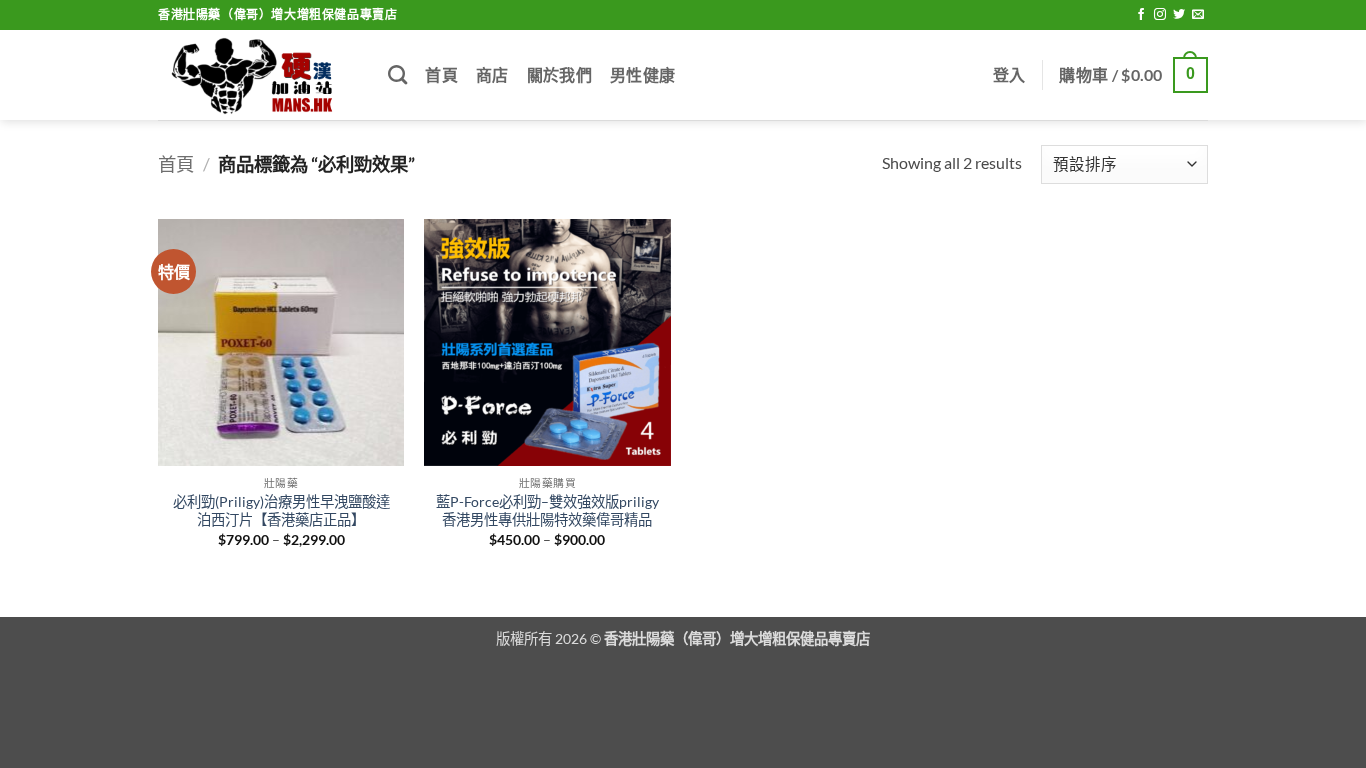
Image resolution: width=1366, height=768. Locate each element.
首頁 (441, 74)
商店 (492, 74)
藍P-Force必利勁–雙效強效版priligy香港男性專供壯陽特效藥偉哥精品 (547, 511)
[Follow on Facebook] (1141, 15)
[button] (1009, 75)
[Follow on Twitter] (1179, 15)
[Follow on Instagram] (1160, 15)
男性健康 (642, 74)
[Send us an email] (1198, 15)
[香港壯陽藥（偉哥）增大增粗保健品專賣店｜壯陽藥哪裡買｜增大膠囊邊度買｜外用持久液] (258, 75)
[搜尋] (397, 74)
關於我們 (559, 74)
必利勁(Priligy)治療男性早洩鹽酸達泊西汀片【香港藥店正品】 (281, 511)
